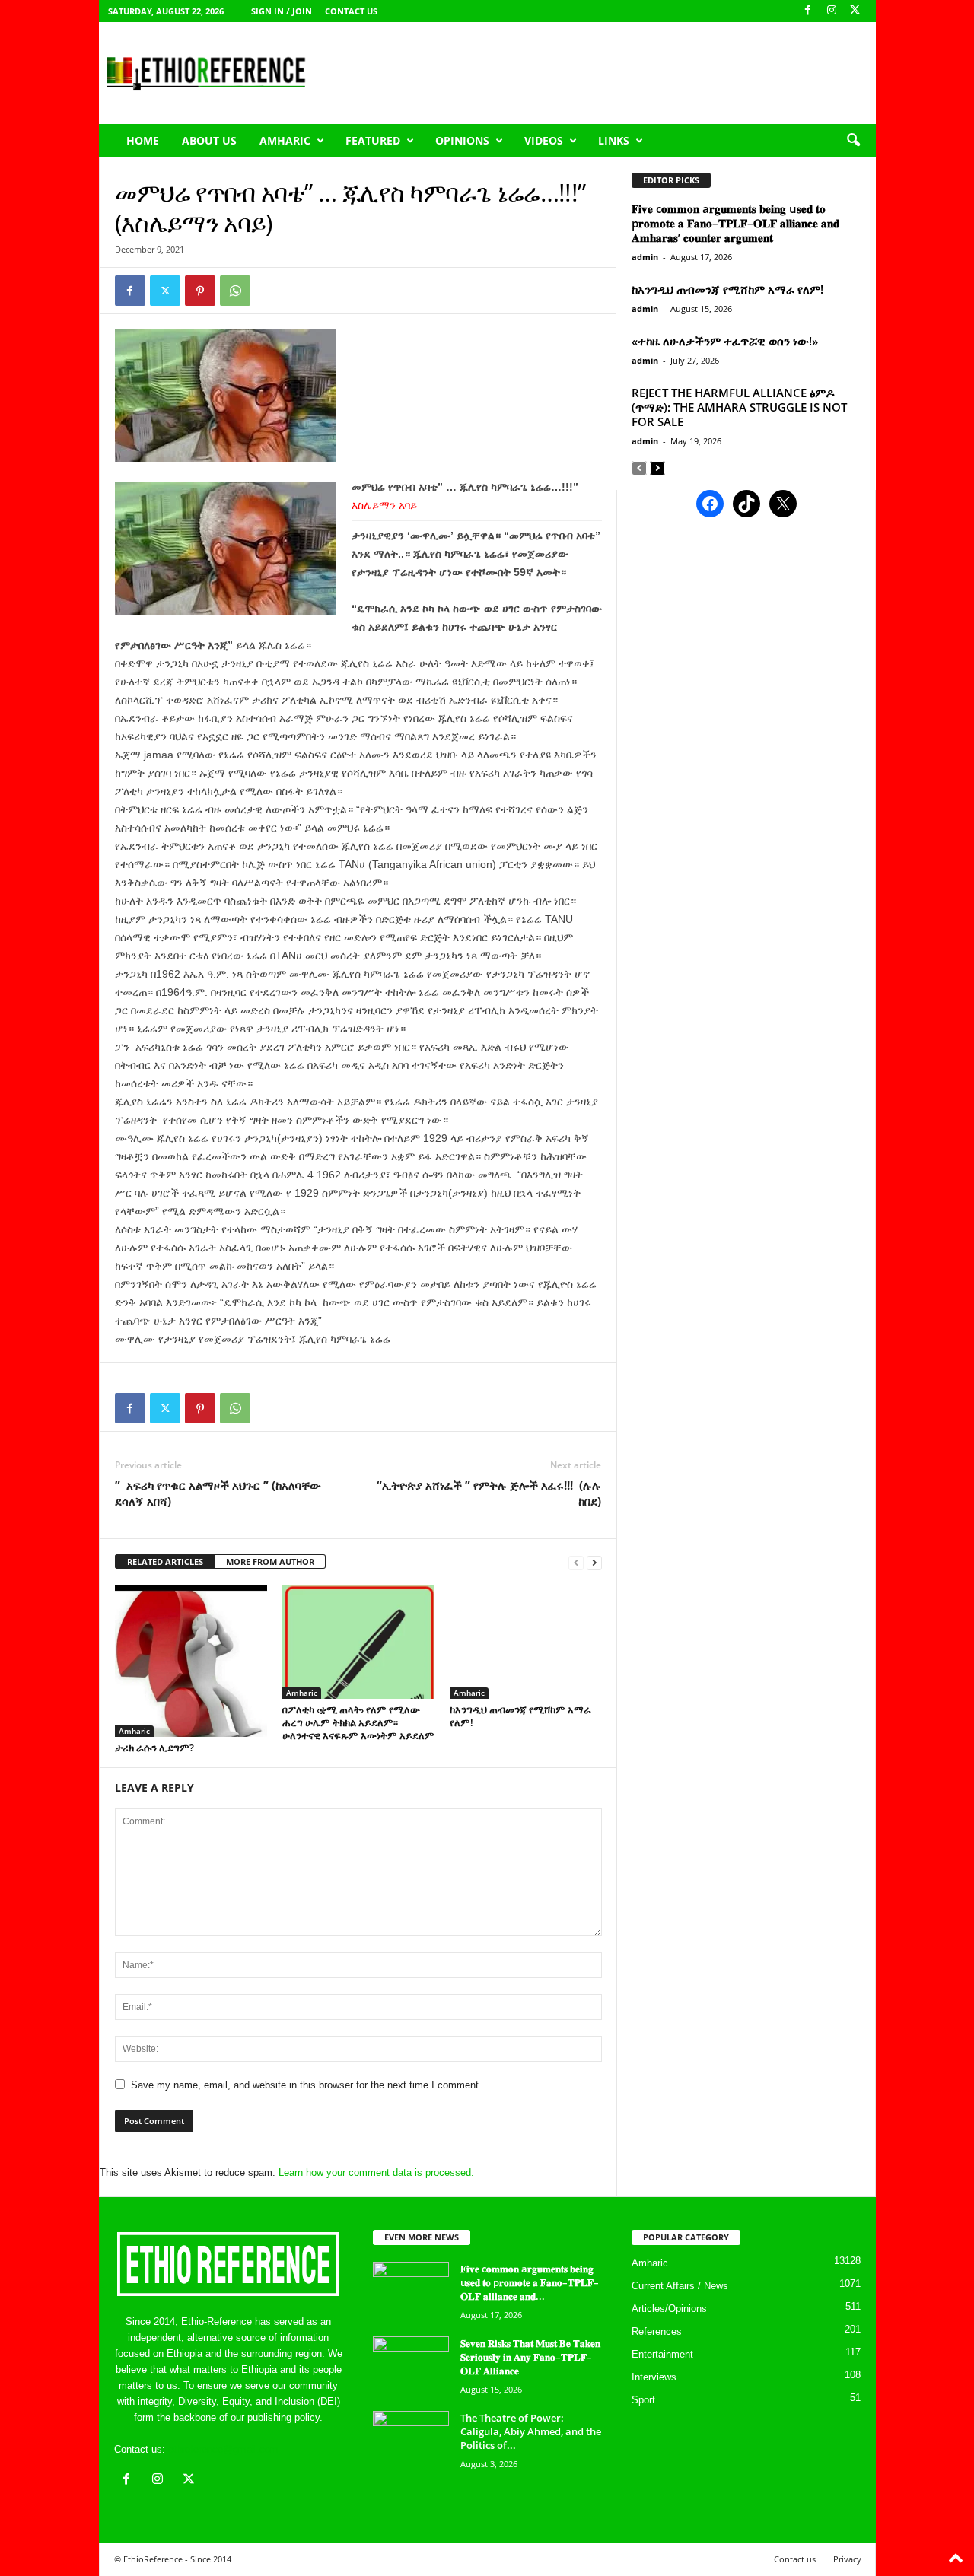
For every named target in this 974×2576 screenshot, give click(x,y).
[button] (853, 141)
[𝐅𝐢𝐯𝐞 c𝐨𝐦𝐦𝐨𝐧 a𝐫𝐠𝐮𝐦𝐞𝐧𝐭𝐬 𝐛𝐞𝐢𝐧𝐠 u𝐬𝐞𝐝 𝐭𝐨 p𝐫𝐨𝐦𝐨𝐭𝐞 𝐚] (411, 2290)
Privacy (847, 2559)
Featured (373, 140)
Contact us (351, 11)
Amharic (285, 140)
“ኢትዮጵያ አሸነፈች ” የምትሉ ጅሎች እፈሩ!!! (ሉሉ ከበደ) (489, 1493)
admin (645, 257)
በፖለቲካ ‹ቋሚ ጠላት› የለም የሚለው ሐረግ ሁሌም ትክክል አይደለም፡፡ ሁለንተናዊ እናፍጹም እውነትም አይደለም (358, 1722)
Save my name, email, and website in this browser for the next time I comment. (306, 2085)
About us (209, 140)
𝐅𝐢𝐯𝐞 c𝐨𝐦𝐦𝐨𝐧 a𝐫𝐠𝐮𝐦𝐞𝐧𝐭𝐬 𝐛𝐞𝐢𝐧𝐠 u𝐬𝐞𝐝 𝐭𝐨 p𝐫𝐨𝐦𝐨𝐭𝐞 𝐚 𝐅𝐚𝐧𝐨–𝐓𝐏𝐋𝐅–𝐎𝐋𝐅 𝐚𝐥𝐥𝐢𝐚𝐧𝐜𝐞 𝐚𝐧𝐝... (530, 2282)
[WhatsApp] (235, 291)
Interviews (654, 2377)
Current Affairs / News (680, 2286)
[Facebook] (808, 11)
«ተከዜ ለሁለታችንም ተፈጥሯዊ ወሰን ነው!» (725, 341)
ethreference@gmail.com (223, 2449)
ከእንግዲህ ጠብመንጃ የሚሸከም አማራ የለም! (520, 1716)
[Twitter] (165, 291)
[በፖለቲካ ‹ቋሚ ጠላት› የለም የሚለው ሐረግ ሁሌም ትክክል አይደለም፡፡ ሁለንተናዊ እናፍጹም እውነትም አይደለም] (358, 1642)
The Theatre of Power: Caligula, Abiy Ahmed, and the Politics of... (531, 2431)
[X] (855, 11)
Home (143, 140)
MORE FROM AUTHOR (270, 1562)
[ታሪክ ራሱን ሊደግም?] (191, 1661)
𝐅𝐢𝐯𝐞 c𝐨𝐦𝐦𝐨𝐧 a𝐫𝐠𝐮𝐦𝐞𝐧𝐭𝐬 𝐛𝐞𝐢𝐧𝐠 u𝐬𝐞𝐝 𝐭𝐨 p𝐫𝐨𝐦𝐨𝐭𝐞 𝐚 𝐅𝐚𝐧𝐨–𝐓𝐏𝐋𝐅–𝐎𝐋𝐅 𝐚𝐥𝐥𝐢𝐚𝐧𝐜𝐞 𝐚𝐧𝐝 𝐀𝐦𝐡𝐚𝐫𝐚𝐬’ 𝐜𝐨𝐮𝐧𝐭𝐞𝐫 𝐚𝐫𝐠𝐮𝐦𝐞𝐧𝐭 (735, 223)
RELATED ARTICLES (165, 1562)
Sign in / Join (282, 11)
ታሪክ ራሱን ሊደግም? (154, 1748)
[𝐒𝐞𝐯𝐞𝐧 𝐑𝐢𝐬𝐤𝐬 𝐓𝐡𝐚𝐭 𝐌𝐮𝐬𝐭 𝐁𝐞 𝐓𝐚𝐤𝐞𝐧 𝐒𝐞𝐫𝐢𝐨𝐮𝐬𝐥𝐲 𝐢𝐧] (411, 2365)
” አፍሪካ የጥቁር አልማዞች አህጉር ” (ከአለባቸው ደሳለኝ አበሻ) (218, 1493)
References (657, 2331)
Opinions (462, 140)
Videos (544, 140)
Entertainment (662, 2354)
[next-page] (594, 1562)
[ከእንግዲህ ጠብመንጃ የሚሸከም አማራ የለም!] (526, 1642)
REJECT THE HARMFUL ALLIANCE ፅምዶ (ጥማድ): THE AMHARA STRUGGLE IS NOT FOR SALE (739, 407)
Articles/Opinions (669, 2309)
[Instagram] (832, 11)
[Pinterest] (200, 291)
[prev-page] (576, 1562)
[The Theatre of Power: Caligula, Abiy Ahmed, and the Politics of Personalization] (411, 2439)
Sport (643, 2400)
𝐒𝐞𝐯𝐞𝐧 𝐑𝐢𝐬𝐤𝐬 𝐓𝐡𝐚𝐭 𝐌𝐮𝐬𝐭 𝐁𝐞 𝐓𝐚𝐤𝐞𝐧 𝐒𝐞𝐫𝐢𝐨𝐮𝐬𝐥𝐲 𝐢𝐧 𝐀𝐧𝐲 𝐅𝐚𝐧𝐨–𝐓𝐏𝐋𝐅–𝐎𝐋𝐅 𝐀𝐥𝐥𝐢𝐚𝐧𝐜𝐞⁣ (530, 2357)
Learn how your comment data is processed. (376, 2172)
